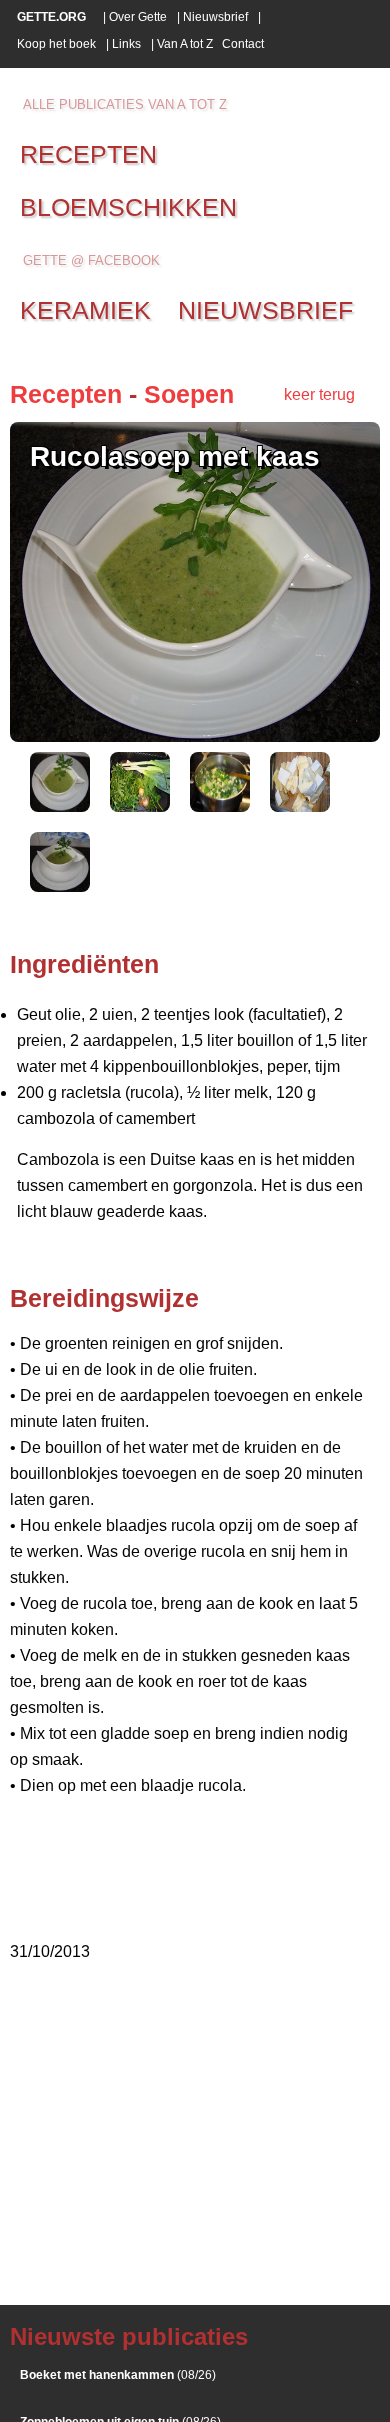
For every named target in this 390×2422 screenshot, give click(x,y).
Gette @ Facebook (91, 260)
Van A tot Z (185, 44)
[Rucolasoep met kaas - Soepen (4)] (300, 806)
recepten (88, 154)
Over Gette (138, 17)
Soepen (189, 394)
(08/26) (118, 2375)
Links (126, 44)
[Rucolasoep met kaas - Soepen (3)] (220, 806)
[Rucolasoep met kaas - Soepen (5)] (60, 886)
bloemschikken (128, 207)
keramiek (85, 310)
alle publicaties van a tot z (125, 104)
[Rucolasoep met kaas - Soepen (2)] (140, 806)
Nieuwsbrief (215, 17)
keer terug (319, 394)
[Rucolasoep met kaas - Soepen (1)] (60, 806)
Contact (243, 44)
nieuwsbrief (265, 310)
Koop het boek (56, 44)
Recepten (66, 394)
